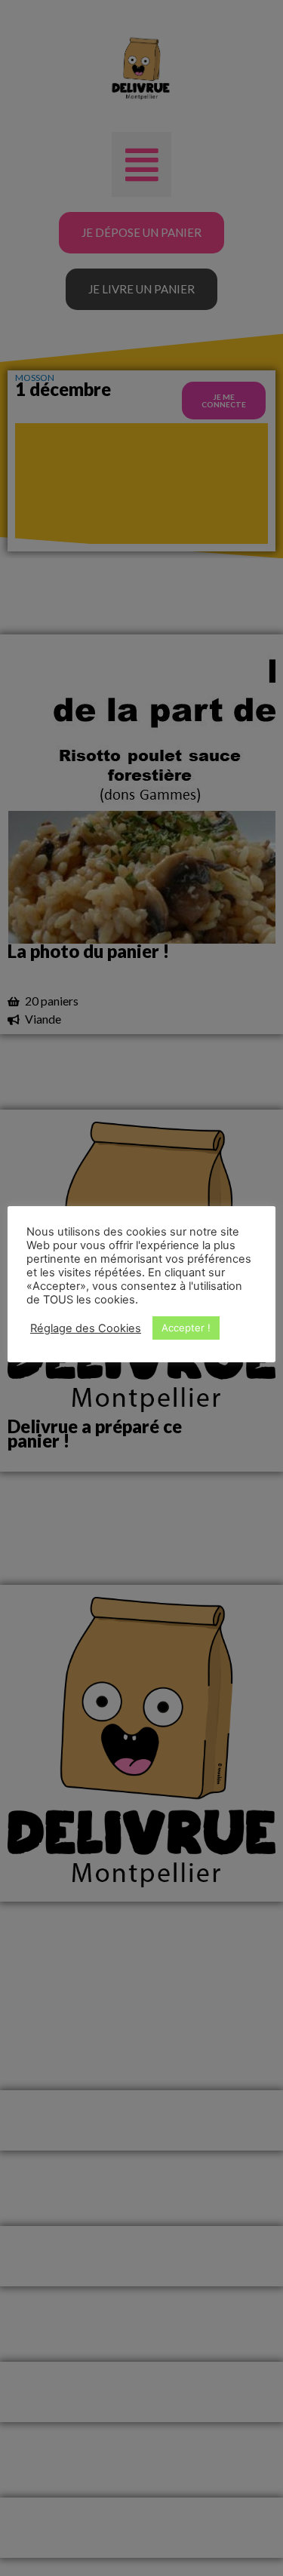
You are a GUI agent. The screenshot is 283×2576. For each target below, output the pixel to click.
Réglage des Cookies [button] (86, 1328)
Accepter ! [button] (186, 1328)
